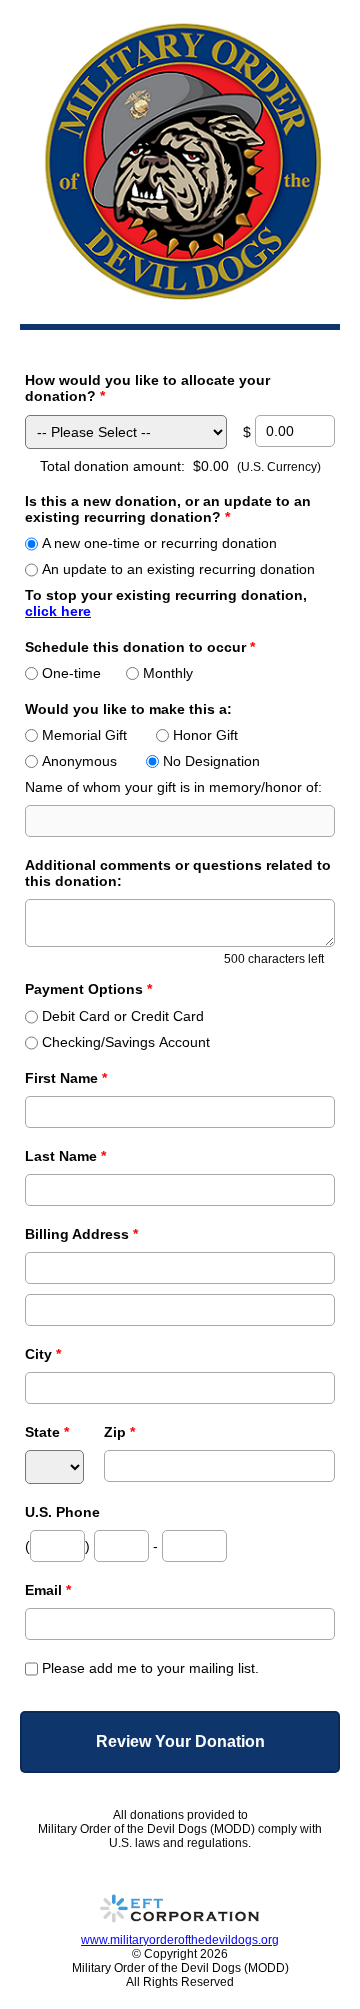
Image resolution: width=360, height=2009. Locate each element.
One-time (71, 673)
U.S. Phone (62, 1512)
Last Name (65, 1156)
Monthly (168, 673)
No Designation (211, 761)
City (43, 1354)
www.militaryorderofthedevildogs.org (180, 1940)
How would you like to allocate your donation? (147, 388)
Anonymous (79, 761)
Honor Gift (205, 735)
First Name (66, 1078)
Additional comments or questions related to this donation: (178, 873)
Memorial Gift (84, 735)
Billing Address (81, 1234)
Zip (119, 1432)
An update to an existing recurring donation (178, 569)
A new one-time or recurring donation (159, 543)
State (47, 1432)
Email (48, 1590)
